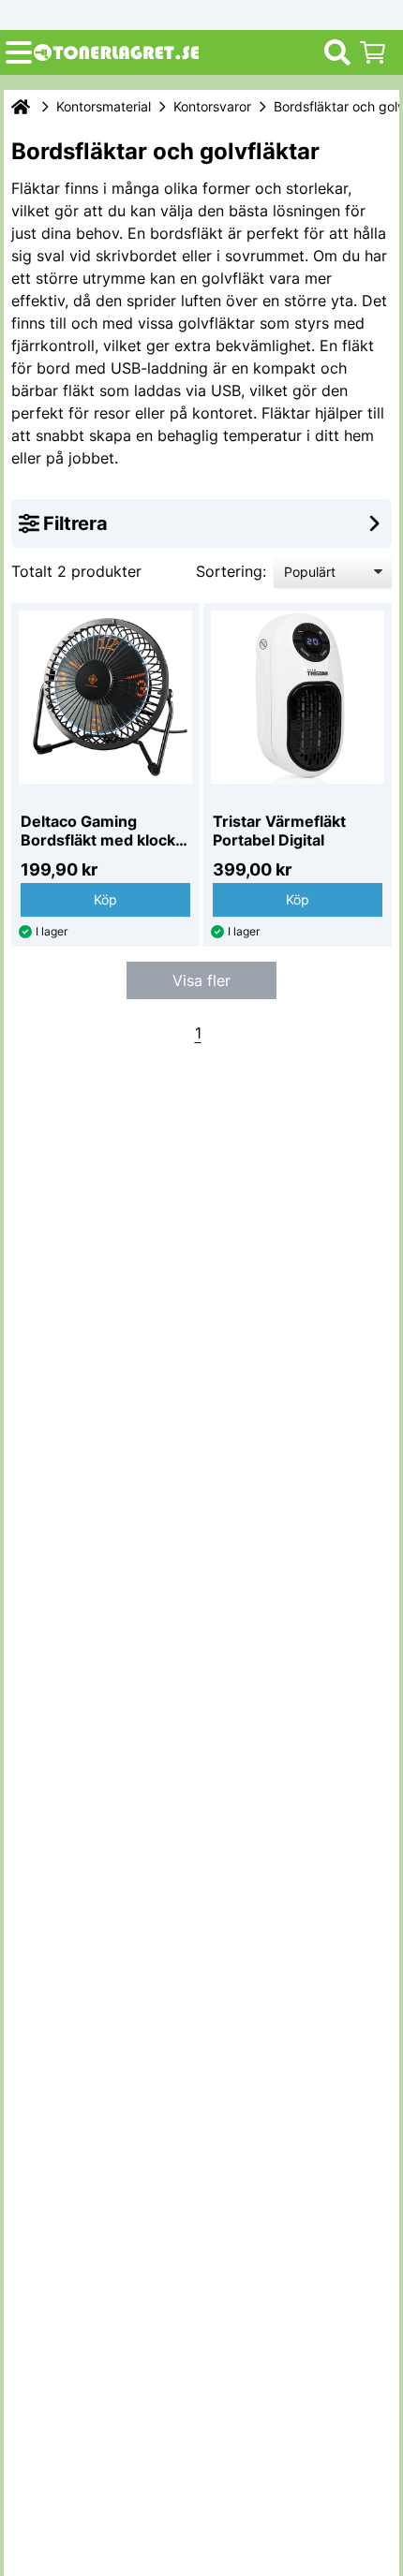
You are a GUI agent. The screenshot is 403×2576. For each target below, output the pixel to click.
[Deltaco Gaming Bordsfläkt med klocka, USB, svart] (105, 697)
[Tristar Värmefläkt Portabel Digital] (298, 697)
